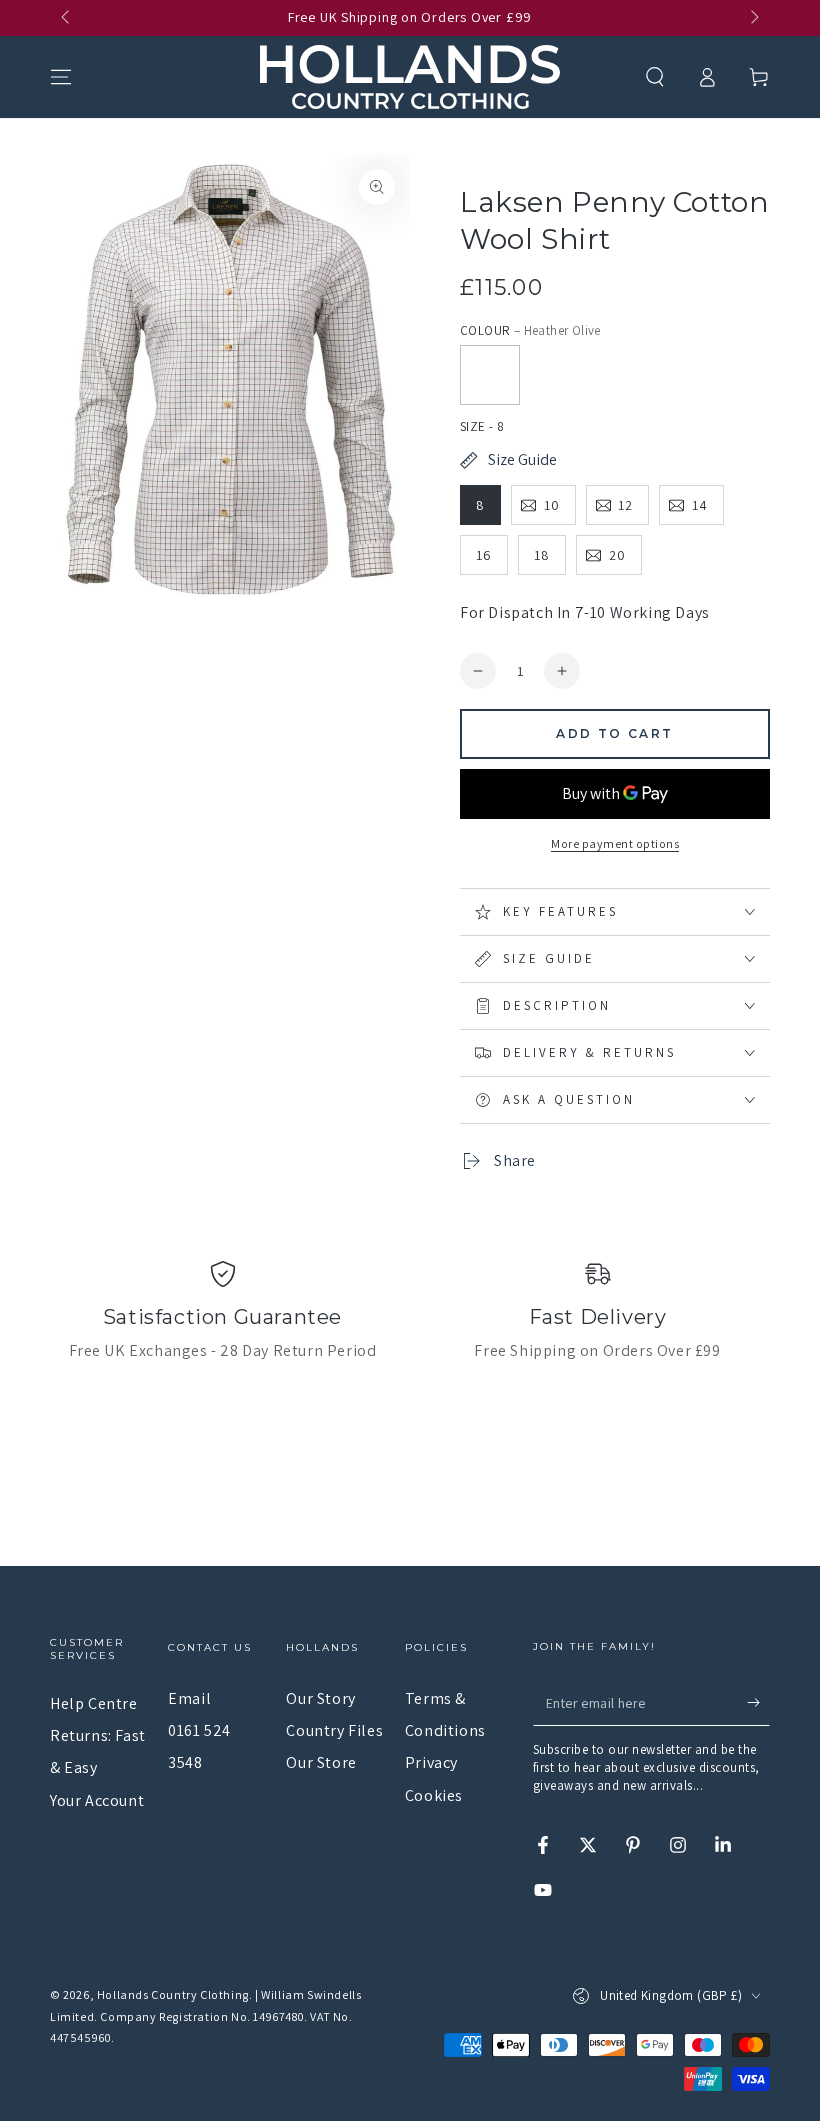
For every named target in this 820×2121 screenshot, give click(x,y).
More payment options (615, 843)
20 (617, 555)
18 (542, 555)
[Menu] (61, 77)
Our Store (321, 1762)
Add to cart (614, 733)
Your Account (97, 1800)
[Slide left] (67, 18)
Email (189, 1698)
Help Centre (94, 1703)
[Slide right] (753, 18)
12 (625, 505)
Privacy (431, 1762)
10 (552, 505)
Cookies (434, 1795)
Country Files (334, 1730)
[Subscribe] (758, 1703)
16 (484, 555)
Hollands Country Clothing (173, 1994)
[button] (655, 77)
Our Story (320, 1698)
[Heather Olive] (490, 375)
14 (700, 505)
